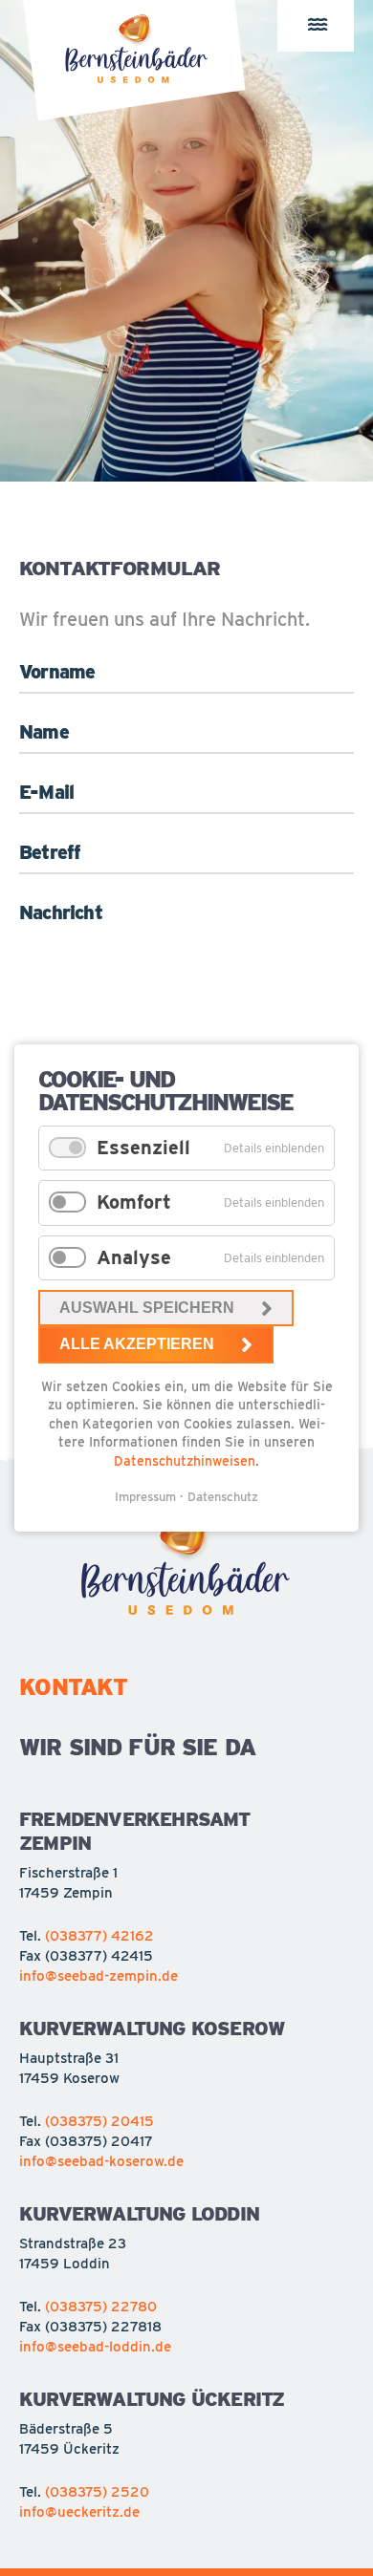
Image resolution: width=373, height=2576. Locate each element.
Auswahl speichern (147, 1308)
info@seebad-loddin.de (95, 2347)
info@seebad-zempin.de (99, 1976)
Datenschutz (223, 1497)
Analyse (134, 1257)
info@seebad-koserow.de (101, 2161)
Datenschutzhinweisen (185, 1461)
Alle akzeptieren (137, 1344)
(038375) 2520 (97, 2492)
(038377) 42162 (99, 1936)
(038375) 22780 (101, 2307)
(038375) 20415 (99, 2121)
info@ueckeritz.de (79, 2512)
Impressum (145, 1497)
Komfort (134, 1202)
